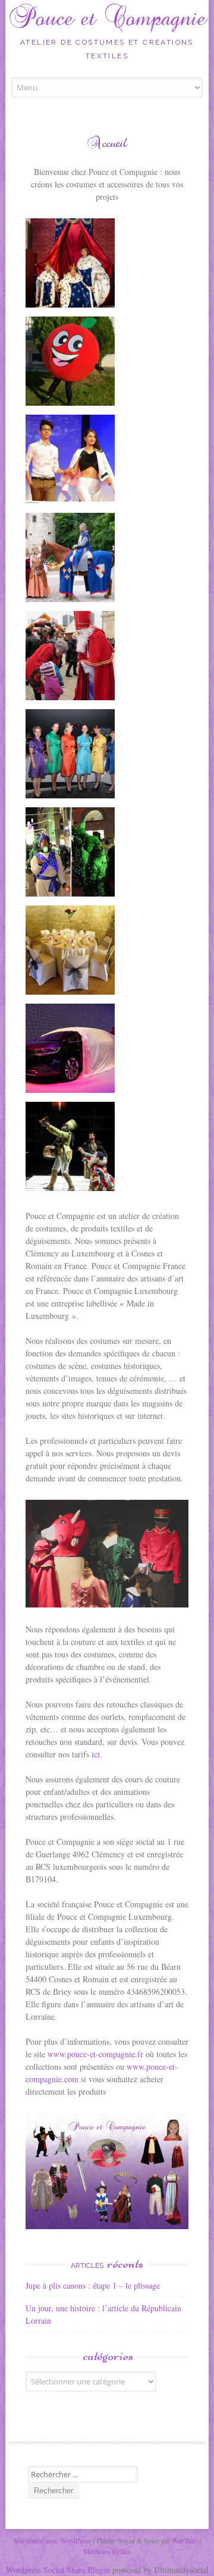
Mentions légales (107, 2551)
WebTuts (184, 2540)
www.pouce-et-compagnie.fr (95, 2054)
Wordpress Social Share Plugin (59, 2570)
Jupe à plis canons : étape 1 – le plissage (93, 2285)
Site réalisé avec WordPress (52, 2540)
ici (96, 1754)
